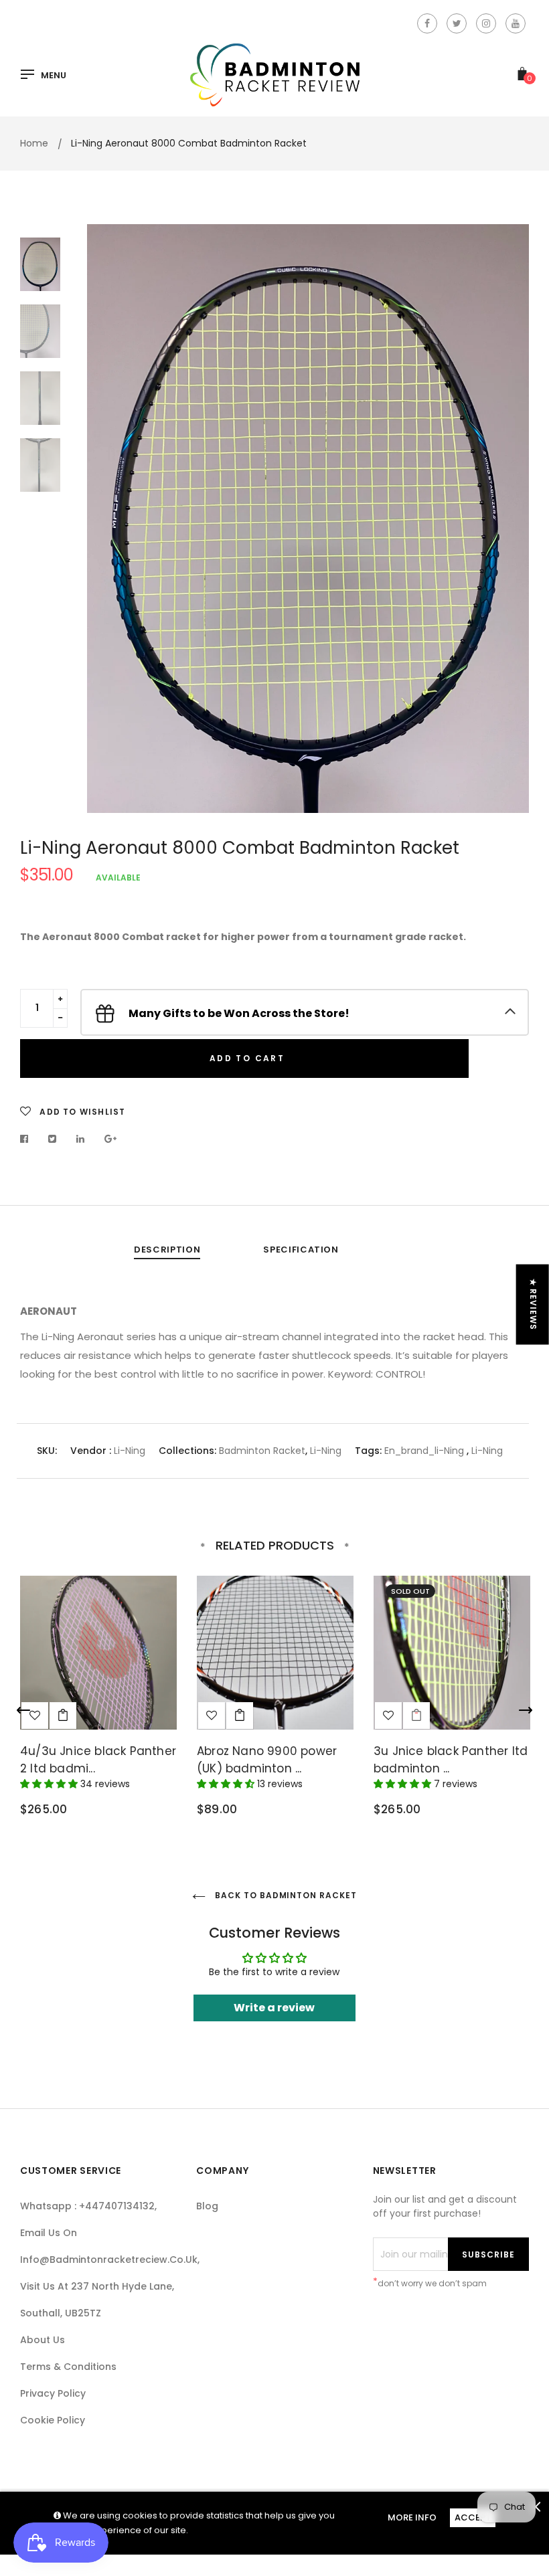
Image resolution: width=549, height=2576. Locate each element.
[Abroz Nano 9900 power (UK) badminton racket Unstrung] (240, 1716)
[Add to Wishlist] (212, 1716)
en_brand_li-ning (424, 1451)
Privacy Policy (53, 2393)
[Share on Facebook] (28, 1139)
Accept (473, 2517)
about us (43, 2340)
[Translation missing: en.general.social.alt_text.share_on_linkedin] (81, 1139)
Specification (301, 1250)
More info (412, 2517)
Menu (54, 76)
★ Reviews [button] (533, 1305)
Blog (207, 2206)
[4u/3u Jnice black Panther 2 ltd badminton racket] (63, 1716)
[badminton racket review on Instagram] (486, 23)
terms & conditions (68, 2367)
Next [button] (509, 519)
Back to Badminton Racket (285, 1895)
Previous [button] (107, 519)
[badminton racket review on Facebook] (427, 23)
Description (167, 1250)
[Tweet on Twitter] (53, 1139)
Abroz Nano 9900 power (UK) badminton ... (267, 1760)
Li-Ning (130, 1451)
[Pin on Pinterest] (111, 1139)
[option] (308, 519)
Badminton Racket (262, 1451)
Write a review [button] (274, 2008)
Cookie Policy (53, 2420)
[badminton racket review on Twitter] (457, 23)
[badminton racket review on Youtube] (516, 23)
